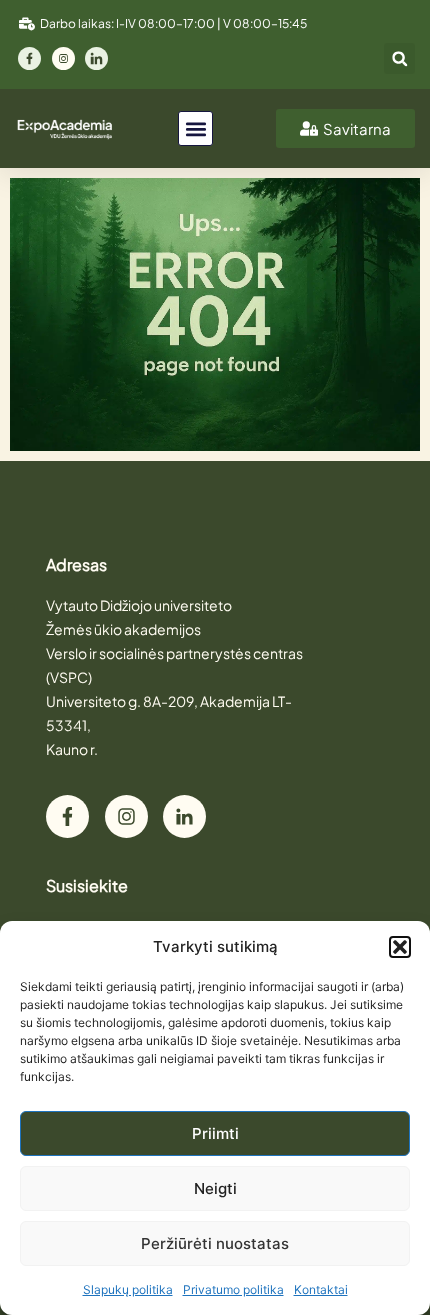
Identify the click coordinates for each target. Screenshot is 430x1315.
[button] (400, 947)
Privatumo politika (233, 1289)
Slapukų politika (128, 1289)
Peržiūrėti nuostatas (215, 1243)
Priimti (215, 1133)
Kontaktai (321, 1289)
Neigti (215, 1188)
